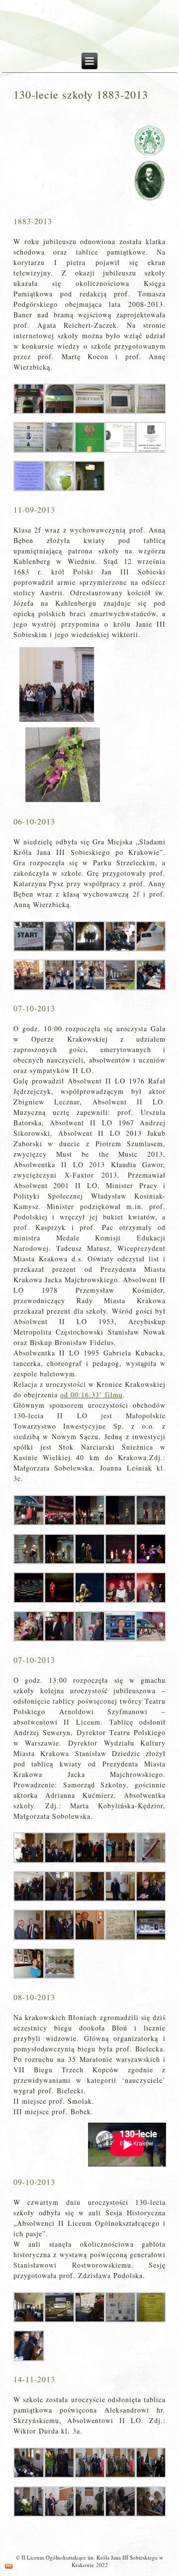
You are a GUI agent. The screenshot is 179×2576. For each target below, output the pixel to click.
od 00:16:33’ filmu (91, 1395)
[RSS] (9, 2566)
